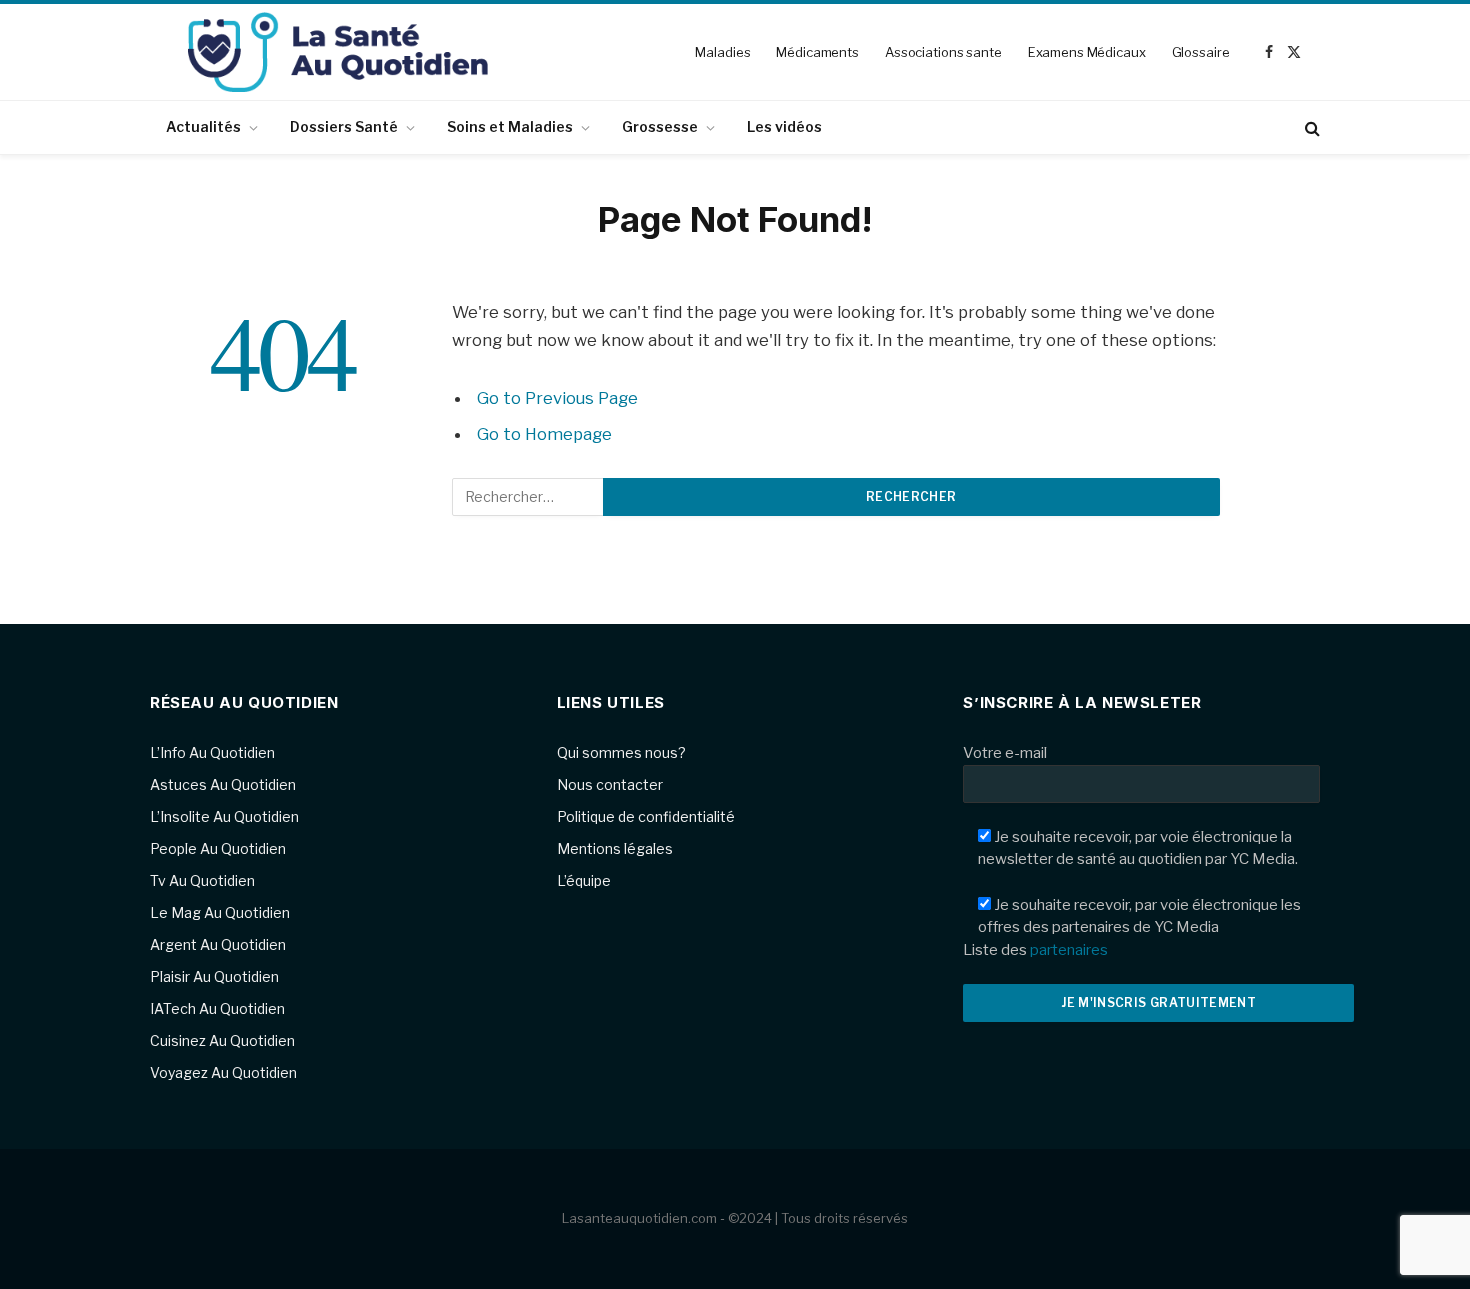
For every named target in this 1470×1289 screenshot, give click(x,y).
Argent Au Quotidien (218, 944)
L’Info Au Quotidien (212, 752)
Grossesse (660, 126)
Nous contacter (610, 784)
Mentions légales (615, 848)
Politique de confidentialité (646, 816)
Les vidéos (784, 126)
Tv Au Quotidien (202, 880)
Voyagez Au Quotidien (223, 1072)
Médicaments (817, 52)
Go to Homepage (544, 434)
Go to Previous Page (557, 398)
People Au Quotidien (218, 848)
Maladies (722, 52)
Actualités (203, 126)
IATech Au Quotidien (217, 1008)
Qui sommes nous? (621, 752)
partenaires (1069, 950)
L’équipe (584, 880)
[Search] (1310, 127)
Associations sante (943, 52)
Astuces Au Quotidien (223, 784)
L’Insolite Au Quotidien (224, 816)
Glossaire (1201, 52)
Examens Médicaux (1087, 52)
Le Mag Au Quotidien (220, 912)
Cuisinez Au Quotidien (222, 1040)
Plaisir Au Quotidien (214, 976)
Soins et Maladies (510, 126)
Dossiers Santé (344, 126)
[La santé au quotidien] (338, 52)
